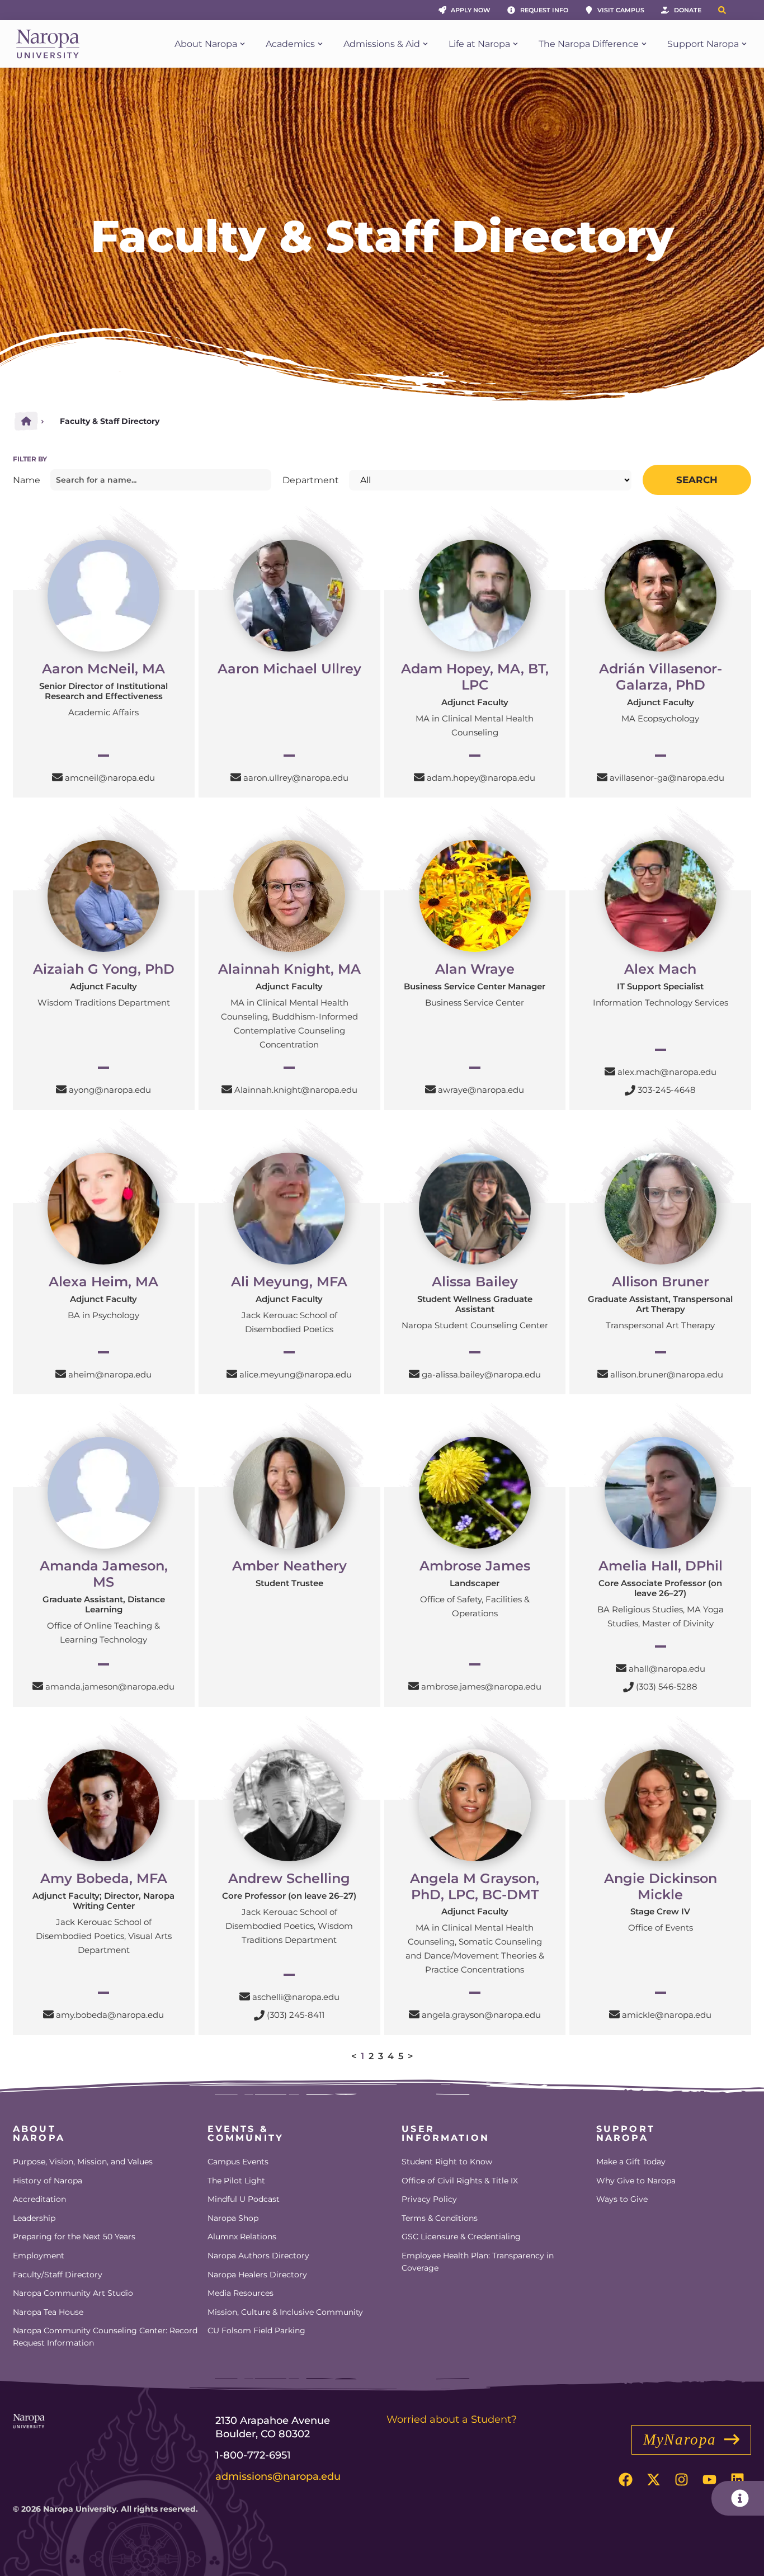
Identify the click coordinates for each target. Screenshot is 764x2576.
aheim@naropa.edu (110, 1374)
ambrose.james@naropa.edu (481, 1686)
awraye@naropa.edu (481, 1090)
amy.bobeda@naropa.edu (110, 2015)
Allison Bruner (661, 1282)
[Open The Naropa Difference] (644, 44)
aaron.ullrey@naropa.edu (296, 778)
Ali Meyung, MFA (289, 1282)
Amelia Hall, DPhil (661, 1566)
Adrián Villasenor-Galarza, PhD (661, 677)
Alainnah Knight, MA (289, 969)
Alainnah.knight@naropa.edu (296, 1090)
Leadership (34, 2218)
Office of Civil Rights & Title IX (460, 2181)
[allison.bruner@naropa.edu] (603, 1374)
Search (697, 480)
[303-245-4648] (630, 1090)
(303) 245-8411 (296, 2015)
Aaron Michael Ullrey (289, 669)
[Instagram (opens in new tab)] (681, 2480)
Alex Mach (660, 969)
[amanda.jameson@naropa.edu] (38, 1686)
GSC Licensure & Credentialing (461, 2237)
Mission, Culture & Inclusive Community (285, 2312)
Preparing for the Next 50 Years (74, 2237)
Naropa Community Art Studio (73, 2293)
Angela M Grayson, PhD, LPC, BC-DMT (475, 1886)
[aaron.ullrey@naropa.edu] (236, 777)
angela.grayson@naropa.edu (481, 2015)
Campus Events (238, 2162)
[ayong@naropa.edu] (61, 1089)
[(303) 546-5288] (628, 1687)
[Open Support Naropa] (744, 44)
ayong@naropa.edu (110, 1090)
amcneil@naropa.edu (110, 778)
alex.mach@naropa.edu (667, 1072)
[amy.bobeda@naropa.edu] (48, 2014)
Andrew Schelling (289, 1878)
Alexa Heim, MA (103, 1282)
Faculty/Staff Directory (58, 2275)
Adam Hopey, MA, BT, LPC (475, 677)
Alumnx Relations (242, 2237)
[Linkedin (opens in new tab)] (737, 2480)
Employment (39, 2256)
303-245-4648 (667, 1090)
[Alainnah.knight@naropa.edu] (227, 1089)
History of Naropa (48, 2181)
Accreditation (39, 2199)
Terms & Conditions (440, 2218)
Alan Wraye (475, 969)
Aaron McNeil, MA (103, 669)
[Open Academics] (320, 44)
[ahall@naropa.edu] (621, 1668)
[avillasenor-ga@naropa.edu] (602, 777)
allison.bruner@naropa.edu (667, 1374)
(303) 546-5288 (667, 1686)
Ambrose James (475, 1566)
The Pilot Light (236, 2181)
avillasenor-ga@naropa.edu (667, 778)
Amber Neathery (289, 1566)
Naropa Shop (233, 2218)
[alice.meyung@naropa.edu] (232, 1374)
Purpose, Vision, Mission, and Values (83, 2162)
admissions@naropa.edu (278, 2476)
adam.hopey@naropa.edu (481, 778)
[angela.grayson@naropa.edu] (414, 2014)
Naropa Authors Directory (258, 2256)
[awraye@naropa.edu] (430, 1089)
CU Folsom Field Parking (256, 2330)
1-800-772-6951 (253, 2455)
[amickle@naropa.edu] (614, 2014)
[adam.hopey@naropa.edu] (419, 777)
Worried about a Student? (452, 2419)
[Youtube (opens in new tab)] (709, 2480)
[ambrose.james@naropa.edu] (414, 1686)
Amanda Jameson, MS (104, 1574)
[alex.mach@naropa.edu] (610, 1071)
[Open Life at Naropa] (515, 44)
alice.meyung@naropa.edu (296, 1374)
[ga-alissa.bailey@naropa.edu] (414, 1374)
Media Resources (240, 2293)
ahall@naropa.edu (667, 1669)
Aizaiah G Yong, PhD (104, 969)
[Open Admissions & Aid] (425, 44)
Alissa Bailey (475, 1282)
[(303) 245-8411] (259, 2015)
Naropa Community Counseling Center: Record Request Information (105, 2337)
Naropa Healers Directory (257, 2275)
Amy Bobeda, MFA (104, 1878)
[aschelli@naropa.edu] (245, 1996)
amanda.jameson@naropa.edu (110, 1686)
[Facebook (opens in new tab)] (625, 2480)
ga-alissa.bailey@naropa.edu (481, 1374)
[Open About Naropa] (242, 44)
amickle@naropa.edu (667, 2015)
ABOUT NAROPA (39, 2133)
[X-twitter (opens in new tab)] (653, 2480)
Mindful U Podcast (244, 2199)
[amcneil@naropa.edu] (57, 777)
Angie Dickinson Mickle (661, 1886)
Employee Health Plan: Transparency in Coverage (478, 2262)
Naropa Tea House (48, 2312)
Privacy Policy (429, 2199)
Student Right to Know (447, 2162)
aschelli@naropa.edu (296, 1997)
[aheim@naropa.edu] (61, 1374)
